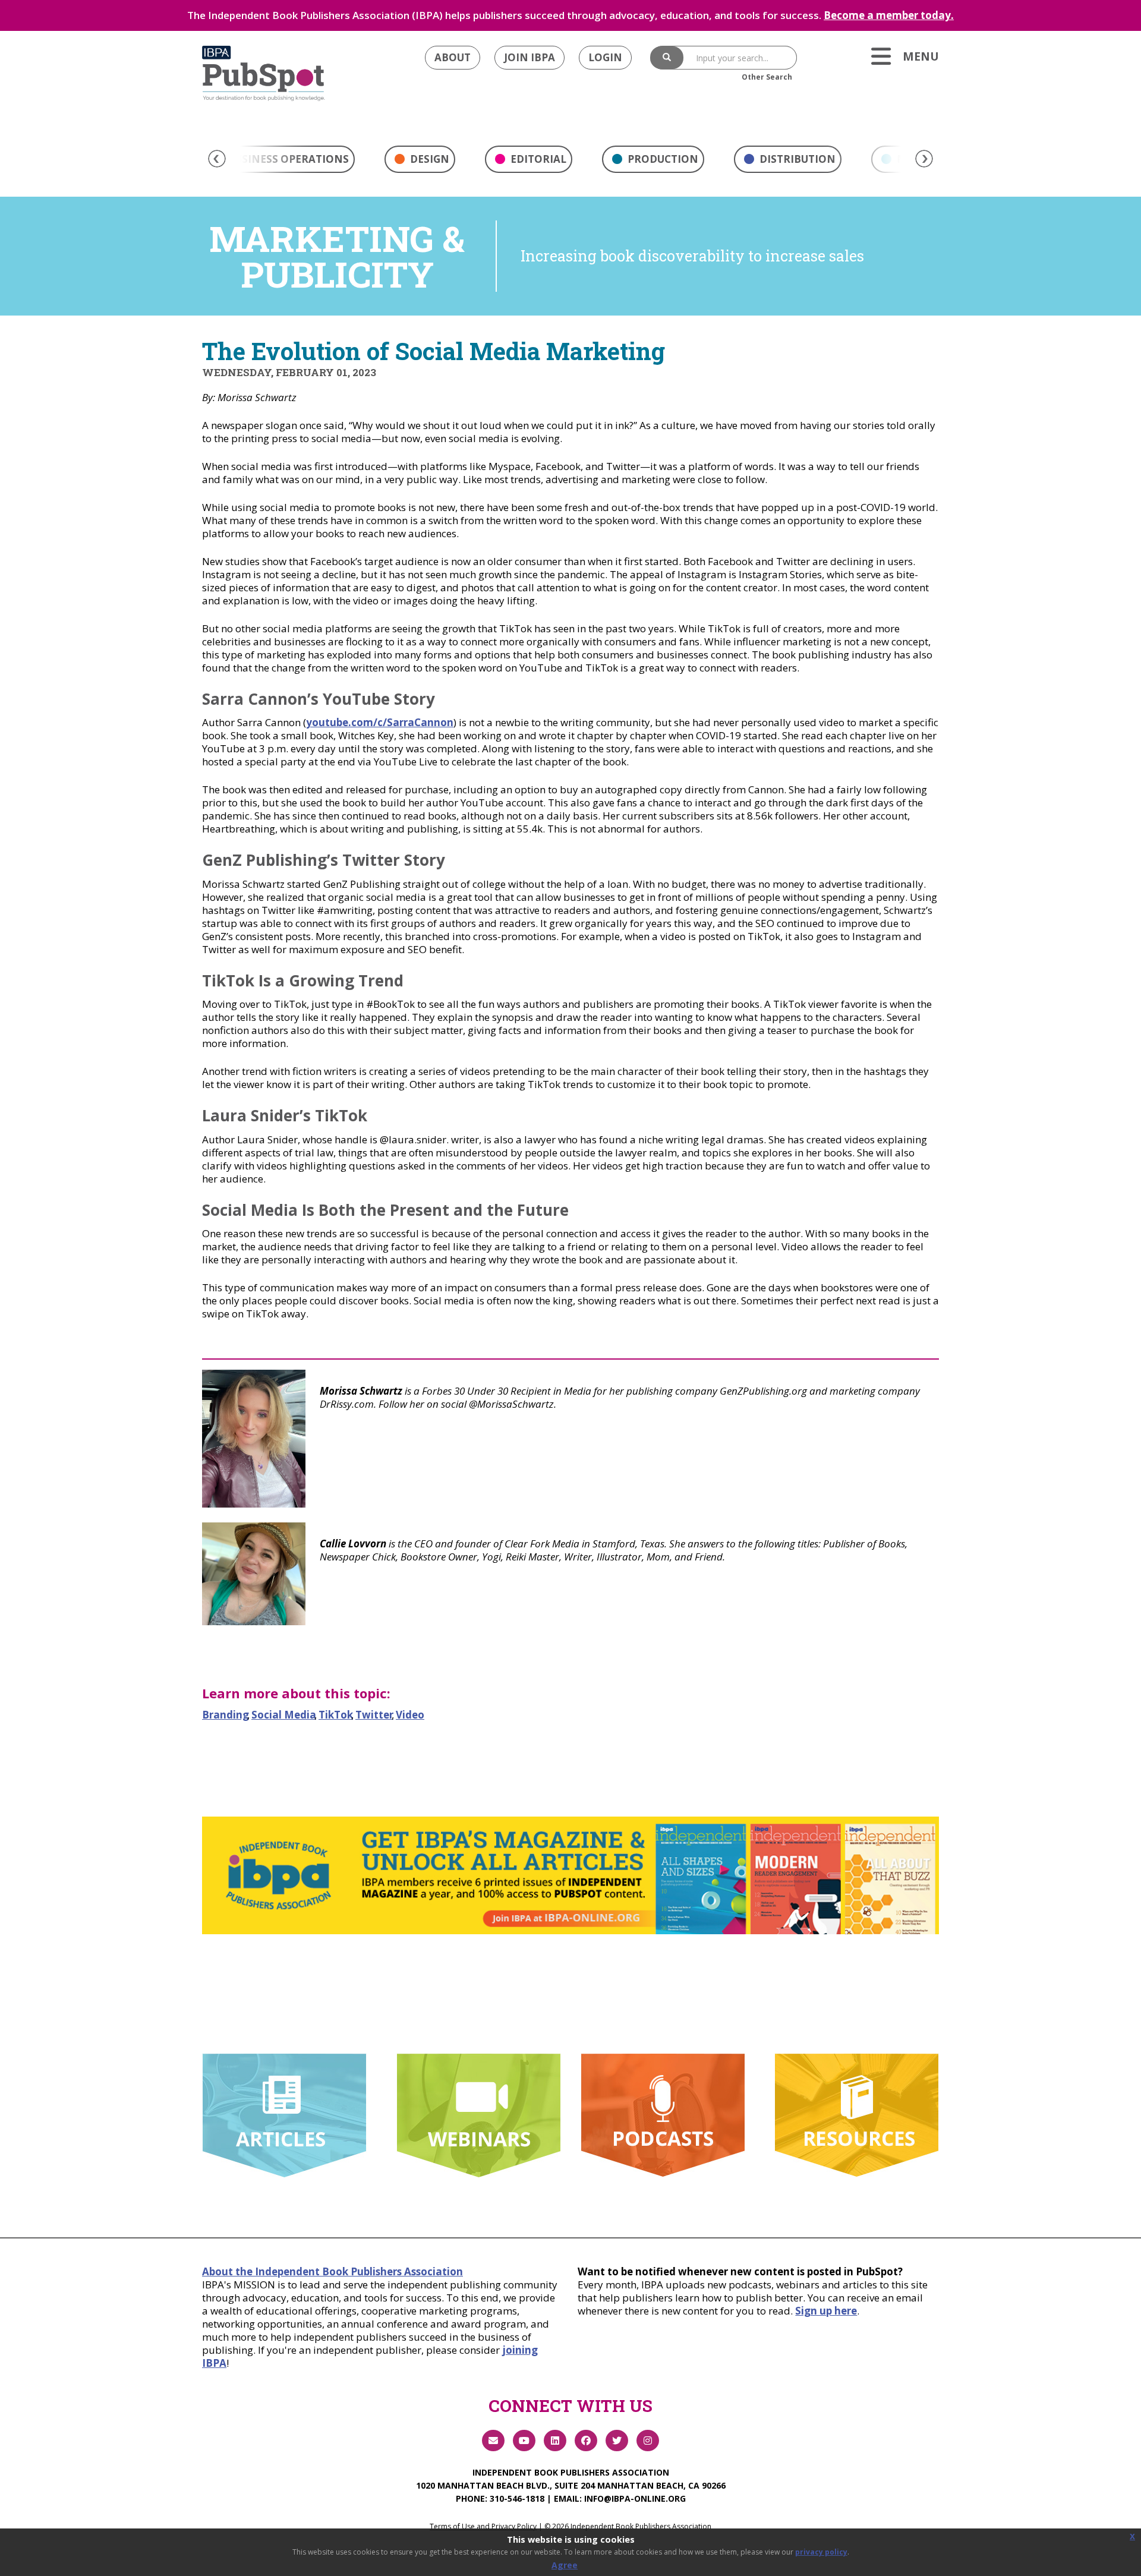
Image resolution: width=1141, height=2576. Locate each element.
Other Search (767, 77)
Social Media (284, 1715)
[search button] (667, 58)
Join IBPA (529, 57)
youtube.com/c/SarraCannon (380, 722)
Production (662, 159)
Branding (226, 1715)
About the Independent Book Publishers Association (332, 2271)
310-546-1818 (517, 2498)
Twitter (374, 1715)
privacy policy (821, 2552)
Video (410, 1715)
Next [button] (924, 159)
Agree (565, 2565)
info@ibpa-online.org (635, 2498)
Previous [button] (217, 159)
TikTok (336, 1715)
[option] (420, 162)
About (453, 57)
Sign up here (826, 2311)
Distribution (796, 159)
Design (428, 159)
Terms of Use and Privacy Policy (483, 2526)
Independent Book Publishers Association (571, 2472)
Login (605, 57)
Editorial (537, 159)
